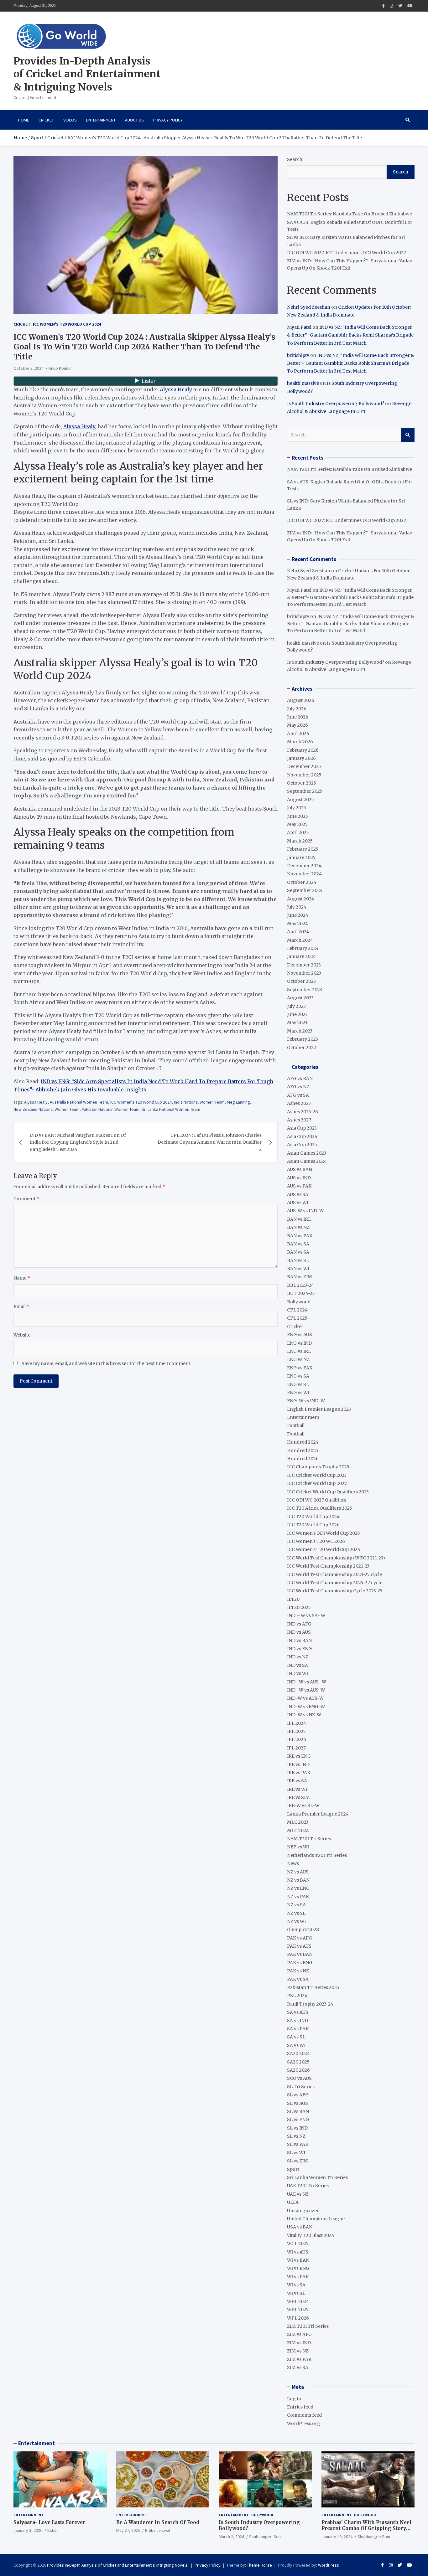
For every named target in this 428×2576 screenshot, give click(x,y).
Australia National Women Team (79, 1102)
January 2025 (301, 858)
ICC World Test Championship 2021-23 (328, 1566)
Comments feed (304, 2415)
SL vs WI (296, 2153)
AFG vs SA (298, 1095)
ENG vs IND (299, 1343)
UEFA (293, 2202)
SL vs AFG (298, 2095)
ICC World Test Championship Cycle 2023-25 (335, 1591)
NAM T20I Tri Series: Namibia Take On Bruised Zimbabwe (350, 214)
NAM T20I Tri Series (309, 1839)
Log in (294, 2399)
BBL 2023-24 (300, 1285)
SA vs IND (298, 2021)
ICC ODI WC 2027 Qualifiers (317, 1500)
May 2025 (297, 824)
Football (296, 1425)
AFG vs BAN (300, 1079)
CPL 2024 (297, 1310)
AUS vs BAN (300, 1169)
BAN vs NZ (298, 1227)
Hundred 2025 (303, 1450)
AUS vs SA (298, 1194)
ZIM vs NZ (298, 2351)
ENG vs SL (298, 1384)
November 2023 (304, 973)
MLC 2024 (298, 1831)
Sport (293, 2169)
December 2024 (304, 866)
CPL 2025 (297, 1318)
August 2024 (301, 899)
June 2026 (298, 717)
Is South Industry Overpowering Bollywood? (336, 404)
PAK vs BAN (300, 1954)
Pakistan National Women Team (111, 1109)
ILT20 (293, 1599)
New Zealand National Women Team (47, 1109)
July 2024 (297, 907)
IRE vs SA (297, 1781)
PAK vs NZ (298, 1971)
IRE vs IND (298, 1765)
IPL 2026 (297, 1739)
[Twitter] (400, 6)
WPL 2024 (298, 2301)
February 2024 (303, 948)
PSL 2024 (297, 1996)
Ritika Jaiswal (158, 2530)
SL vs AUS (298, 2103)
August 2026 (301, 700)
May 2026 (298, 725)
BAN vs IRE (299, 1219)
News (293, 1863)
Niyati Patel (299, 327)
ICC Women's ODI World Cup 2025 (324, 1533)
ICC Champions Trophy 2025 (318, 1467)
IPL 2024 (297, 1723)
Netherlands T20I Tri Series (317, 1855)
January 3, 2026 (28, 2530)
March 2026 (300, 742)
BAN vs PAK (300, 1236)
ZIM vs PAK (299, 2359)
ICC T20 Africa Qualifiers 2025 (320, 1508)
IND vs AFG (299, 1624)
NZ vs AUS (298, 1872)
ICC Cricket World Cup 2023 (317, 1475)
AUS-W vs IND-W (305, 1211)
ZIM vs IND (299, 2343)
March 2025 (300, 841)
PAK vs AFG (300, 1938)
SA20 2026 (298, 2070)
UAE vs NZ (298, 2194)
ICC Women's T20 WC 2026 (316, 1541)
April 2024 (298, 932)
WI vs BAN (298, 2260)
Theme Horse (259, 2565)
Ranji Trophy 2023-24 (310, 2004)
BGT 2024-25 (301, 1293)
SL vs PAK (298, 2144)
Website (22, 1335)
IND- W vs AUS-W (306, 1690)
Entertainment (101, 120)
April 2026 (298, 734)
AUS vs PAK (299, 1186)
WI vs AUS (298, 2252)
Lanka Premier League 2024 (318, 1814)
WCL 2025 (298, 2244)
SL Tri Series (301, 2087)
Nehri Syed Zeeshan (309, 307)
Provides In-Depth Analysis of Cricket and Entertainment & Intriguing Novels (87, 74)
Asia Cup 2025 (302, 1145)
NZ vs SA (296, 1905)
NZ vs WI (296, 1921)
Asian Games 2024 (307, 1161)
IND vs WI (298, 1673)
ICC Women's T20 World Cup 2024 (67, 324)
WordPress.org (304, 2424)
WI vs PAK (298, 2277)
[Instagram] (391, 6)
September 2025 (305, 791)
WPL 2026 (298, 2318)
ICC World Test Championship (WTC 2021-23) (336, 1558)
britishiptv (298, 355)
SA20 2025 (298, 2062)
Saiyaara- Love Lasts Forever (49, 2522)
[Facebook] (384, 6)
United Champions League (316, 2219)
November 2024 (304, 874)
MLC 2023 (298, 1822)
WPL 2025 (298, 2310)
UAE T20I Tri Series (308, 2186)
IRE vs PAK (299, 1773)
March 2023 (300, 1031)
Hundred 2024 (303, 1442)
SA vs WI (296, 2045)
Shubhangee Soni (265, 2537)
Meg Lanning (238, 1102)
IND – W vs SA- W (306, 1615)
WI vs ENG (298, 2268)
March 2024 (300, 940)
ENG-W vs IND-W (306, 1401)
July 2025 (297, 808)
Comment (26, 1199)
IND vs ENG (299, 1649)
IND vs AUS (299, 1632)
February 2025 (303, 849)
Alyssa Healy (176, 389)
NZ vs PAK (298, 1897)
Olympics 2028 (303, 1929)
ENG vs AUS (300, 1335)
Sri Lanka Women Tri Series (317, 2177)
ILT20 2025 (299, 1607)
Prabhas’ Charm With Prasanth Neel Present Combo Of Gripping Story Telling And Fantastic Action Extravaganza (366, 2532)
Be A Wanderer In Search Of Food (158, 2522)
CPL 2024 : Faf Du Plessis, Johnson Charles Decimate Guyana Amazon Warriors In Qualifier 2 (210, 1142)
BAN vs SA (298, 1244)
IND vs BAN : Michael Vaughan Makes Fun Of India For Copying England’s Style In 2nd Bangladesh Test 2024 (78, 1142)
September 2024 (305, 890)
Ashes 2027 (299, 1120)
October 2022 (302, 1048)
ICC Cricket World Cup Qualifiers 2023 (328, 1492)
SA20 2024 (298, 2053)
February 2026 (303, 750)
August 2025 (300, 800)
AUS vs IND (299, 1178)
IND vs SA (298, 1665)
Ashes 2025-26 (303, 1112)
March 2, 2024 (231, 2537)
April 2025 (298, 832)
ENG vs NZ (298, 1359)
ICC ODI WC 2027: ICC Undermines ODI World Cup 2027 (347, 253)
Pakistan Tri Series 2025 (313, 1987)
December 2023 (304, 965)
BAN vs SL (298, 1260)
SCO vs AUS (299, 2078)
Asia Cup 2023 (302, 1128)
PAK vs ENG (300, 1963)
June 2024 (298, 915)
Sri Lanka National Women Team (171, 1109)
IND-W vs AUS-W (305, 1698)
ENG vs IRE (299, 1351)
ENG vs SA (298, 1376)
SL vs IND (297, 2128)
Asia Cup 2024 (302, 1136)
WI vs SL (296, 2293)
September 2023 (305, 990)
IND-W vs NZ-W (304, 1715)
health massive (303, 383)
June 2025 (298, 816)
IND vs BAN (299, 1641)
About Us (134, 120)
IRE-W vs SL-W (303, 1806)
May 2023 (297, 1023)
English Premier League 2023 (319, 1409)
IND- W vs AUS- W (307, 1682)
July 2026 (297, 709)
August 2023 (300, 998)
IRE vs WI (297, 1789)
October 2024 (302, 882)
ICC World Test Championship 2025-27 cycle (335, 1583)
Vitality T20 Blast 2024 (311, 2235)
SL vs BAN (298, 2111)
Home (24, 120)
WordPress (329, 2565)
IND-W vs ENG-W (306, 1707)
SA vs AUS (298, 2012)
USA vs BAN (300, 2227)
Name (22, 1278)
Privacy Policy (168, 120)
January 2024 (301, 956)
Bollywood (299, 1302)
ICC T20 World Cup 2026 (313, 1525)
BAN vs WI (298, 1269)
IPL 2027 (296, 1748)
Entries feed (300, 2407)
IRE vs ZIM (298, 1797)
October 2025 (302, 783)
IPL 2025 (296, 1731)
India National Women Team (199, 1102)
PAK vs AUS (299, 1946)
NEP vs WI (298, 1847)
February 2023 (303, 1039)
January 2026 (301, 758)
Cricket (46, 120)
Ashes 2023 (299, 1103)
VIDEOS (70, 120)
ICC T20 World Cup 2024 (313, 1517)
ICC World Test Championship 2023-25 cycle (334, 1574)
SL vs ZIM (298, 2161)
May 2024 (298, 924)
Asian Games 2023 (307, 1153)
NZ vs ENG (298, 1888)
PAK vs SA (298, 1979)
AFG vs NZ (298, 1087)
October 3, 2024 (29, 368)
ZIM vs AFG (299, 2334)
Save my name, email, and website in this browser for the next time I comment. (106, 1363)
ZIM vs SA (298, 2367)
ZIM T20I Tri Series (308, 2326)
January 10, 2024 (337, 2537)
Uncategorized (303, 2211)
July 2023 (296, 1006)
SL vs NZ (296, 2136)
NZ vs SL (296, 1913)
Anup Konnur (60, 368)
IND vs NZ (298, 1657)
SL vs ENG (298, 2120)
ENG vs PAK (300, 1368)
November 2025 (304, 775)
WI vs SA (296, 2285)
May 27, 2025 (128, 2530)
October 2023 (301, 981)
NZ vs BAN (298, 1880)
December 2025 (304, 766)
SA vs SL (296, 2037)
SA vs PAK (298, 2029)
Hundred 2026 (303, 1459)
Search (295, 159)
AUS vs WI (298, 1203)
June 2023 (297, 1014)
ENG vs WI (298, 1393)
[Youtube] (410, 6)
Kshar (53, 2530)
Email (21, 1306)
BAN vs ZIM (300, 1277)
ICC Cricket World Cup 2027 (317, 1483)
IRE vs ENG (299, 1756)
